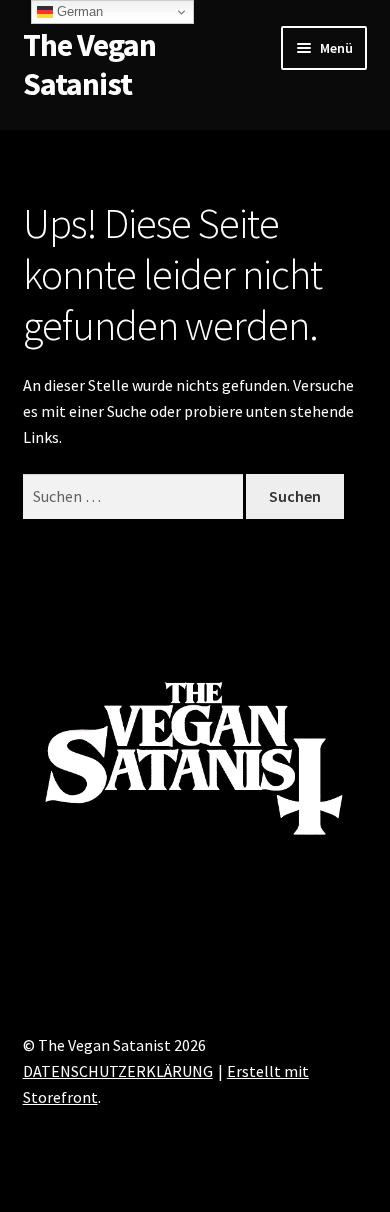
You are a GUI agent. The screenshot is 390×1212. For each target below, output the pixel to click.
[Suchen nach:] (135, 496)
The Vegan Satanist (89, 64)
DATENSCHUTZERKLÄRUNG (118, 1071)
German (78, 11)
